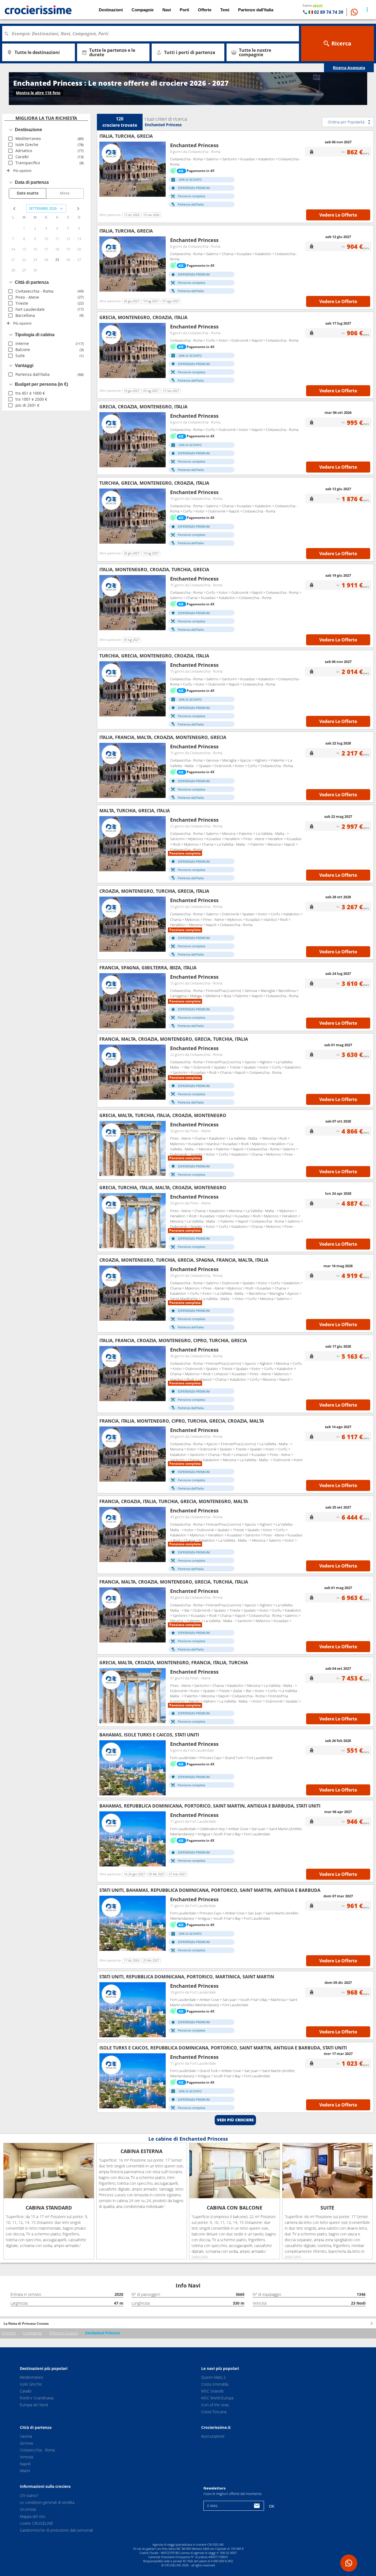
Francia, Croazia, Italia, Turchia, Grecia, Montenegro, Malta (174, 1501)
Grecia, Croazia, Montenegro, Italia (143, 407)
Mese (65, 193)
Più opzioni (22, 171)
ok (272, 2506)
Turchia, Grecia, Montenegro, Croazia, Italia (154, 483)
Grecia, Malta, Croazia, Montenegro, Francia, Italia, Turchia (174, 1663)
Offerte (205, 10)
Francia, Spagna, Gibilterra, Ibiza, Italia (148, 968)
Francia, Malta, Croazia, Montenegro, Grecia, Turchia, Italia (174, 1039)
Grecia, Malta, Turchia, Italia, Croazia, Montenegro (163, 1115)
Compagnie (32, 2333)
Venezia (26, 2457)
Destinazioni (111, 10)
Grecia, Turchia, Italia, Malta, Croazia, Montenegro (163, 1188)
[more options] (367, 10)
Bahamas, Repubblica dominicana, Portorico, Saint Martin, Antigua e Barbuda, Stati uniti (210, 1806)
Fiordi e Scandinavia (37, 2398)
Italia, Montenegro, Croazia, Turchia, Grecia (154, 570)
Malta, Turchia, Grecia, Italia (135, 811)
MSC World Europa (217, 2398)
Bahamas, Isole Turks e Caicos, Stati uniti (149, 1735)
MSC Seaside (212, 2391)
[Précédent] (105, 169)
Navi (167, 10)
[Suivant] (159, 169)
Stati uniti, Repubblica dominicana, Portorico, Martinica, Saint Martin (187, 1977)
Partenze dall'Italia (256, 10)
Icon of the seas (215, 2405)
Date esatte (28, 193)
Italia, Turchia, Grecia (126, 136)
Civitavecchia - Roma (37, 2450)
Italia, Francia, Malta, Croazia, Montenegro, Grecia (163, 737)
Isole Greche (31, 2384)
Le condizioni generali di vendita (47, 2502)
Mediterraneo (32, 2377)
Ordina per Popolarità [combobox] (346, 122)
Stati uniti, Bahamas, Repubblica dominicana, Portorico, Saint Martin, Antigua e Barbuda (210, 1890)
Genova (26, 2443)
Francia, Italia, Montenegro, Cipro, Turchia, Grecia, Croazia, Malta (182, 1421)
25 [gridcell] (57, 260)
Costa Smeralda (215, 2384)
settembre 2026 (43, 208)
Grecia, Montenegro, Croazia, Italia (143, 317)
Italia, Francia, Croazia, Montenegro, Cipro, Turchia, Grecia (173, 1340)
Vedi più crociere (235, 2120)
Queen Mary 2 (213, 2377)
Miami (25, 2471)
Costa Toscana (214, 2412)
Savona (26, 2436)
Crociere (9, 2333)
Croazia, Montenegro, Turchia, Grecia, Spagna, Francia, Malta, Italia (184, 1260)
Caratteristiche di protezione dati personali (56, 2530)
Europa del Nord (34, 2405)
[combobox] (152, 34)
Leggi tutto (200, 2256)
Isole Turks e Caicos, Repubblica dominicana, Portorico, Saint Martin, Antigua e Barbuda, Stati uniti (223, 2048)
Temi (225, 10)
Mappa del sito (32, 2516)
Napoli (25, 2464)
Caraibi (26, 2391)
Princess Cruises (64, 2333)
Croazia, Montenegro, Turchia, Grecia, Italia (154, 891)
